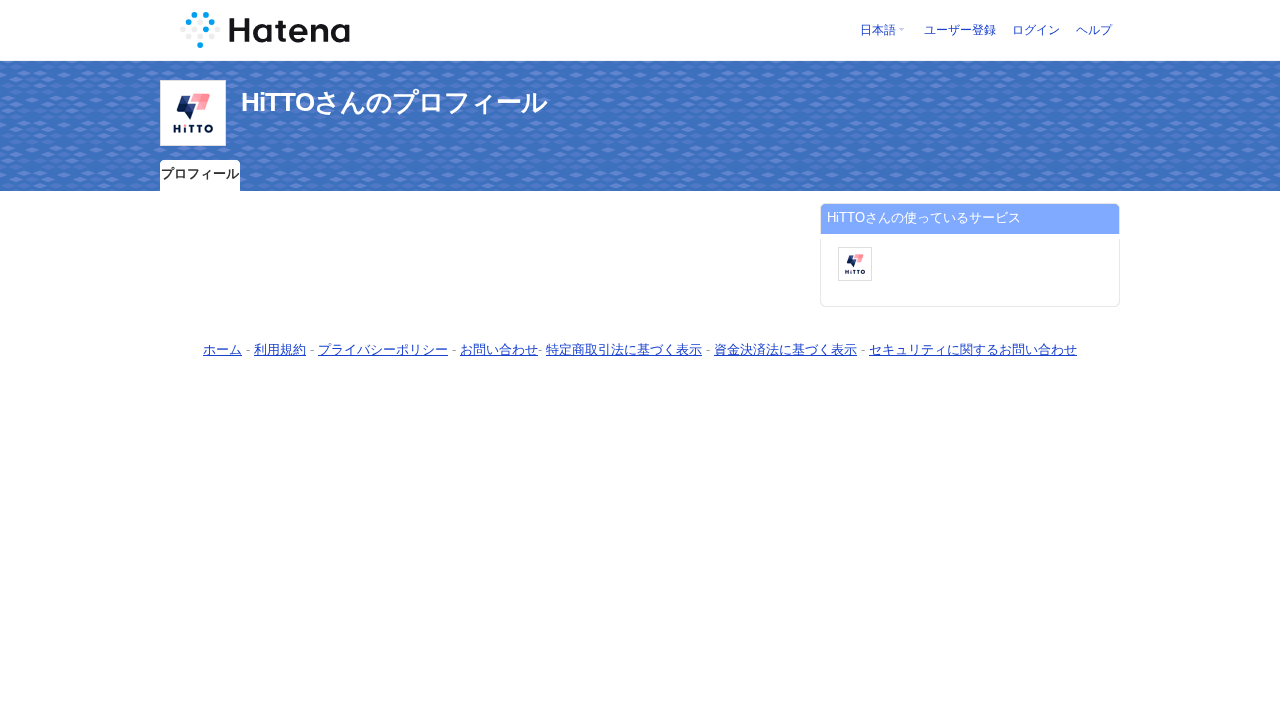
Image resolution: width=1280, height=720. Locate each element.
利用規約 (280, 349)
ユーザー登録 (960, 30)
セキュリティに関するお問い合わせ (973, 349)
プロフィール (200, 173)
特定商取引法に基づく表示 (624, 349)
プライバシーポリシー (383, 349)
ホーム (222, 349)
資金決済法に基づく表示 (785, 349)
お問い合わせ (499, 349)
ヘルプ (1094, 30)
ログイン (1036, 30)
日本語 (878, 30)
